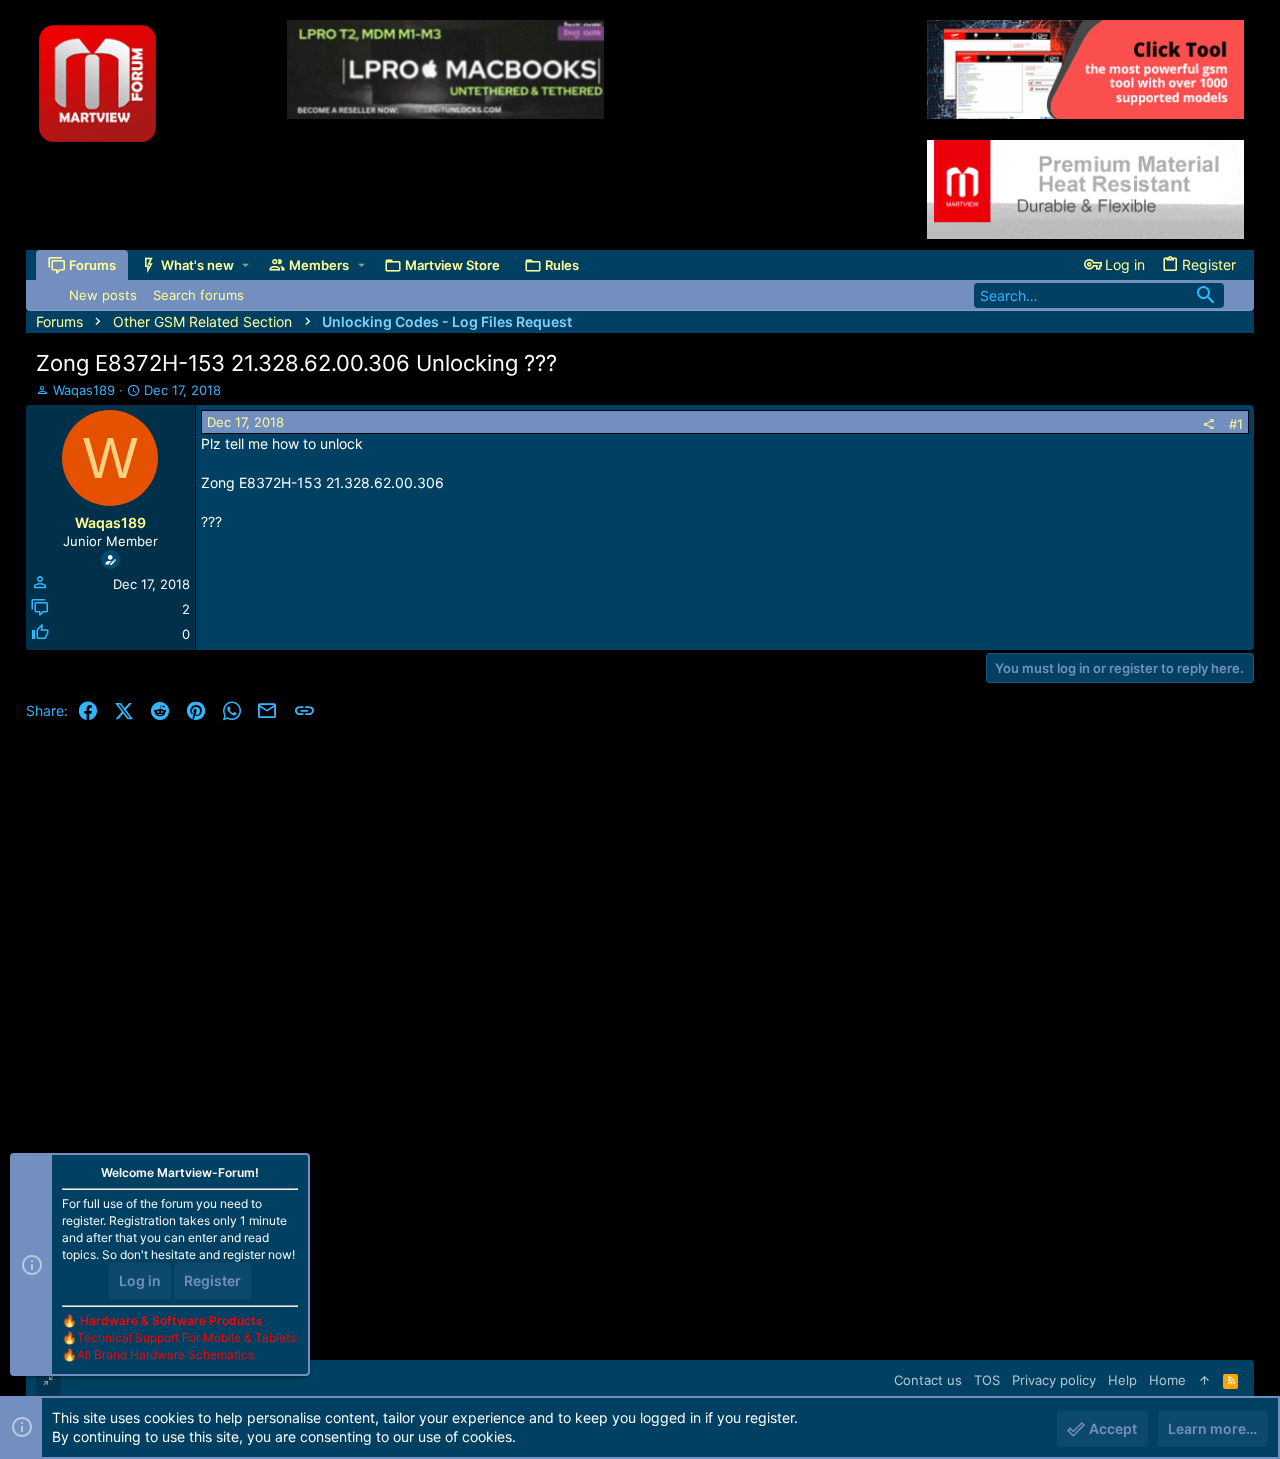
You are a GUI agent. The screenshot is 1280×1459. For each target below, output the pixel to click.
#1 (1236, 424)
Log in (140, 1280)
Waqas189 (84, 390)
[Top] (1204, 1380)
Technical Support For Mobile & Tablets (186, 1337)
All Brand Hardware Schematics (165, 1354)
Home (1167, 1380)
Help (1122, 1380)
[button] (245, 265)
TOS (987, 1380)
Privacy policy (1054, 1380)
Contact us (928, 1380)
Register (212, 1280)
